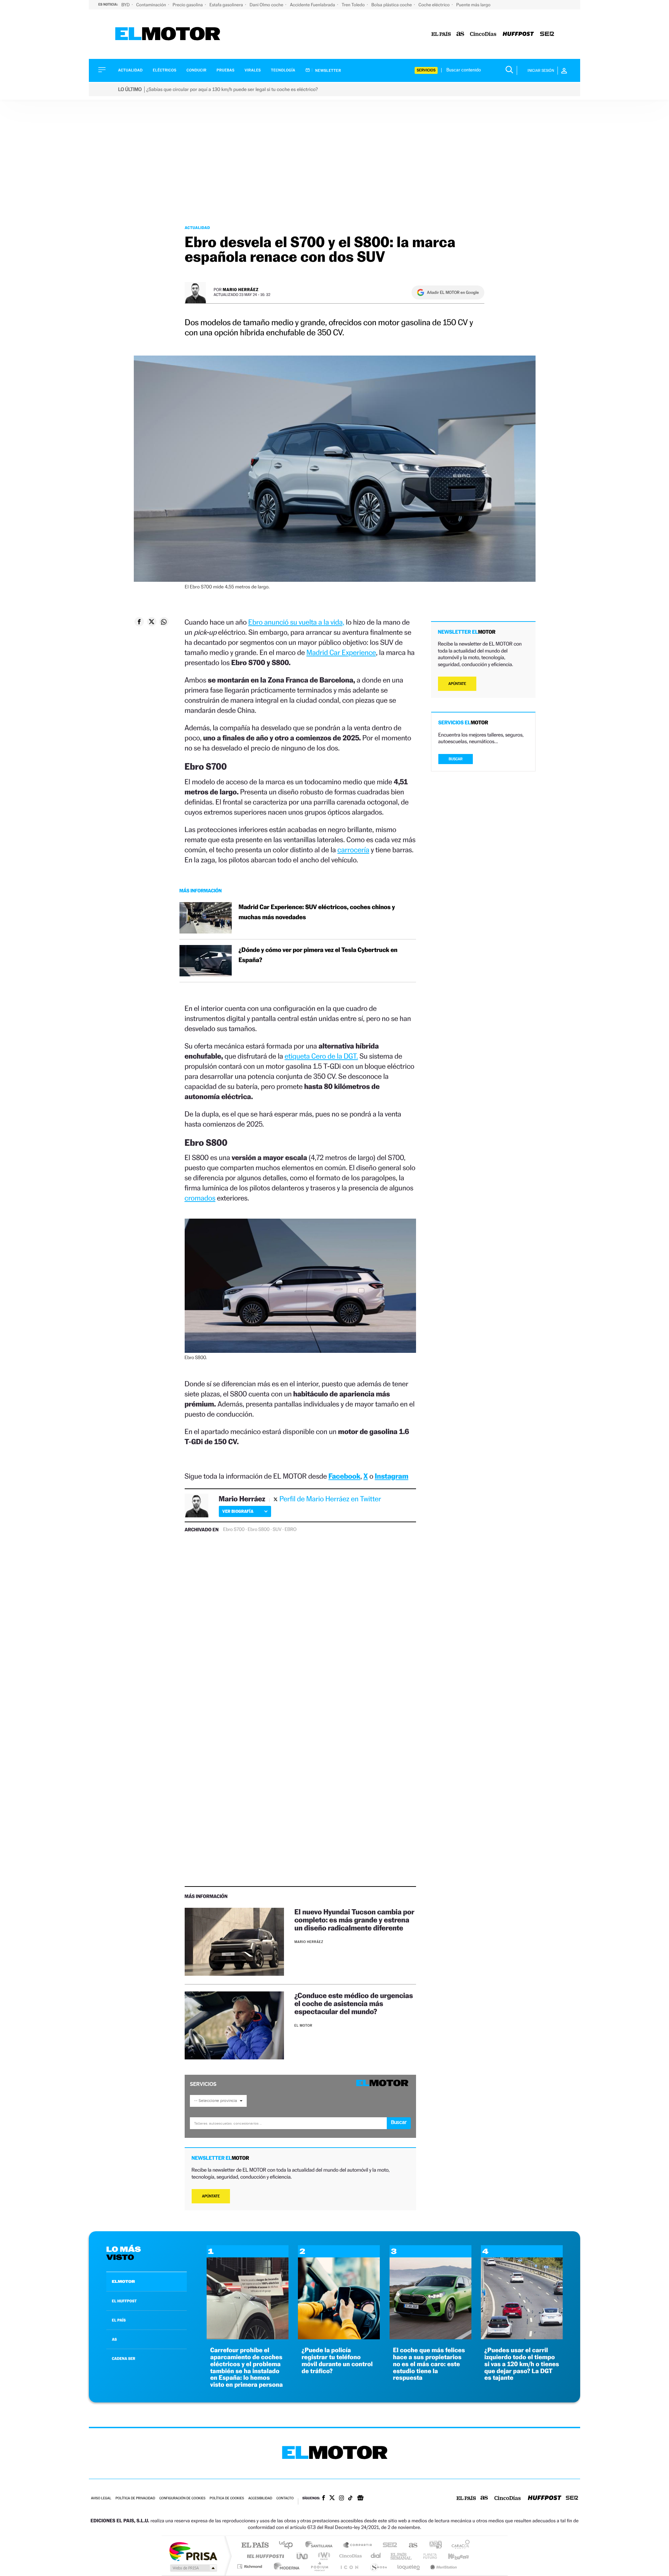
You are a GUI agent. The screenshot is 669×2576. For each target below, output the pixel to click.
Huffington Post (264, 2556)
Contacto (285, 2498)
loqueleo (409, 2566)
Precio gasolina (188, 5)
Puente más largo (473, 5)
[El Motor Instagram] (341, 2499)
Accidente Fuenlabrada (313, 5)
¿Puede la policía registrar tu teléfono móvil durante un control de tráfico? (337, 2361)
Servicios (426, 70)
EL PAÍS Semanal (402, 2556)
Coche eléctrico (435, 5)
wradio (323, 2556)
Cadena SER (388, 2545)
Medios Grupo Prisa (193, 2568)
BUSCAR (456, 759)
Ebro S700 (234, 1530)
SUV (277, 1530)
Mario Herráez (241, 289)
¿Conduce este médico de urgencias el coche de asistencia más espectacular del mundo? (354, 2003)
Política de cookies (227, 2498)
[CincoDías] (483, 34)
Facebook (345, 1476)
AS (114, 2339)
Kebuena (452, 2556)
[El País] (441, 34)
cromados (200, 1198)
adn (433, 2545)
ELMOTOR (123, 2281)
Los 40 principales (288, 2545)
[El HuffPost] (518, 34)
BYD (126, 5)
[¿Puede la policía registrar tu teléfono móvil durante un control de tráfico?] (339, 2337)
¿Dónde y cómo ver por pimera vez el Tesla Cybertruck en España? (318, 955)
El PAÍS (255, 2545)
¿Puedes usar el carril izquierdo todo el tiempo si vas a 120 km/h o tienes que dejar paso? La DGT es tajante (522, 2364)
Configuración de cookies (182, 2498)
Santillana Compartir (358, 2545)
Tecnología (283, 70)
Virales (253, 70)
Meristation (443, 2566)
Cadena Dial (376, 2556)
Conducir (196, 70)
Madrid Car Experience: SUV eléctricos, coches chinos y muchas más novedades (317, 912)
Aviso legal (101, 2498)
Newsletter (328, 70)
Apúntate (211, 2196)
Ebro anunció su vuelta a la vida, (296, 622)
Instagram (392, 1476)
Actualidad (130, 70)
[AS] (460, 34)
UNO (303, 2556)
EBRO (291, 1530)
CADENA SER (124, 2358)
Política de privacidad (135, 2498)
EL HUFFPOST (124, 2301)
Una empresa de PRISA (193, 2551)
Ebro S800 (259, 1530)
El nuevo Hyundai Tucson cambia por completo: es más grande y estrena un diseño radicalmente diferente (354, 1920)
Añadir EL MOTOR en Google (453, 292)
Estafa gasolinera (227, 5)
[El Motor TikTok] (350, 2499)
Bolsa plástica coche (392, 5)
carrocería (353, 850)
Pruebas (226, 70)
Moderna (285, 2566)
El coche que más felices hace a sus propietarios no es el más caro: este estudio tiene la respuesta (429, 2364)
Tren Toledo (354, 5)
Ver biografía (238, 1511)
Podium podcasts (319, 2566)
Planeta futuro (427, 2556)
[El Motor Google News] (360, 2499)
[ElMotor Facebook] (324, 2499)
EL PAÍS (119, 2320)
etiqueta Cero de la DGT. (321, 1056)
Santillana (321, 2545)
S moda (378, 2566)
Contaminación (152, 5)
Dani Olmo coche (267, 5)
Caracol (459, 2545)
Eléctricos (164, 70)
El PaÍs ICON (349, 2566)
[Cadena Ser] (547, 34)
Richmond (251, 2566)
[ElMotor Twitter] (332, 2498)
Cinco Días (349, 2556)
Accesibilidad (260, 2498)
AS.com (410, 2545)
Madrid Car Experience (341, 652)
